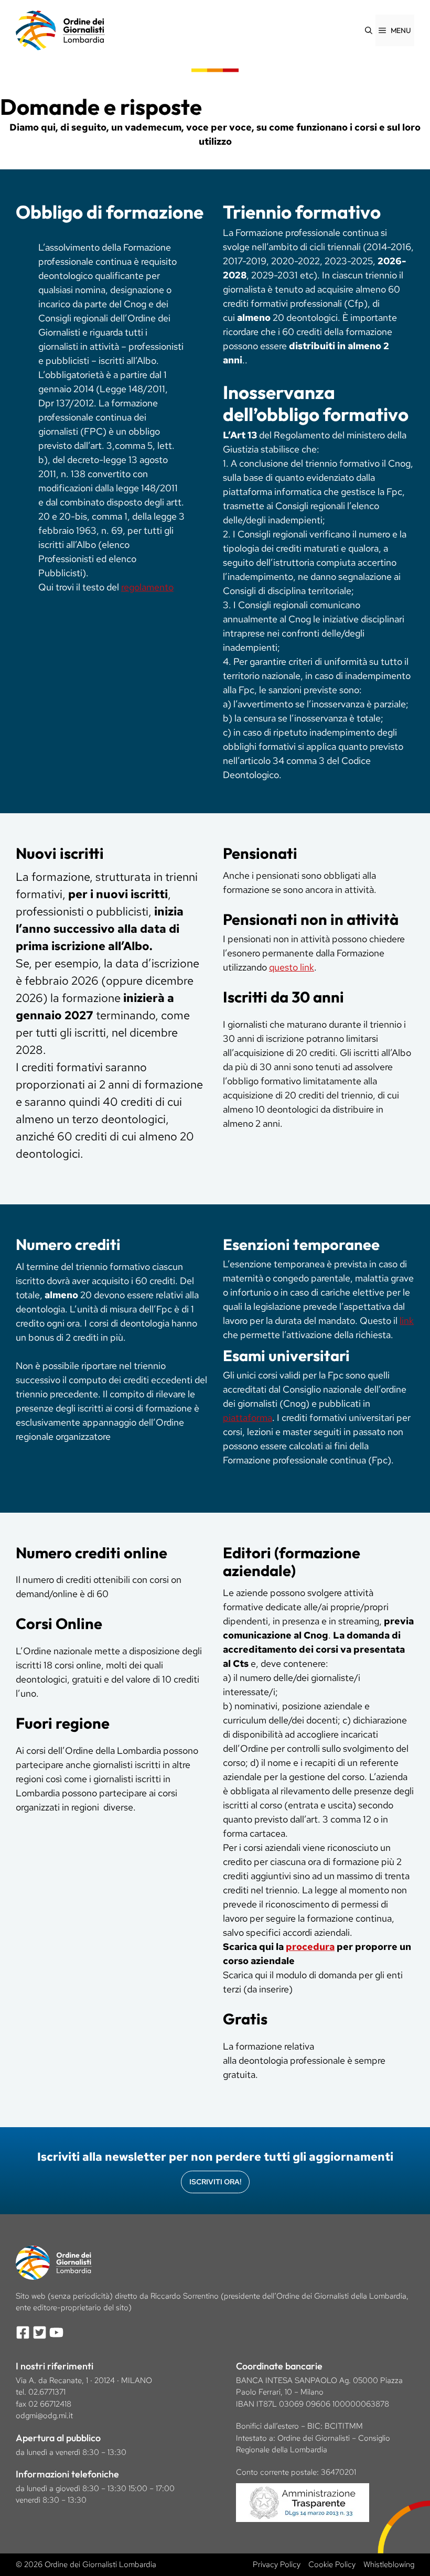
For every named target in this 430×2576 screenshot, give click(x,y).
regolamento (147, 587)
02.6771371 (47, 2392)
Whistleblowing (389, 2564)
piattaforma (248, 1418)
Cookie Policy (332, 2564)
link (407, 1321)
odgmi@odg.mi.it (44, 2416)
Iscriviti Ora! (215, 2182)
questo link (292, 967)
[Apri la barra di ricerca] (369, 30)
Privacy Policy (277, 2564)
